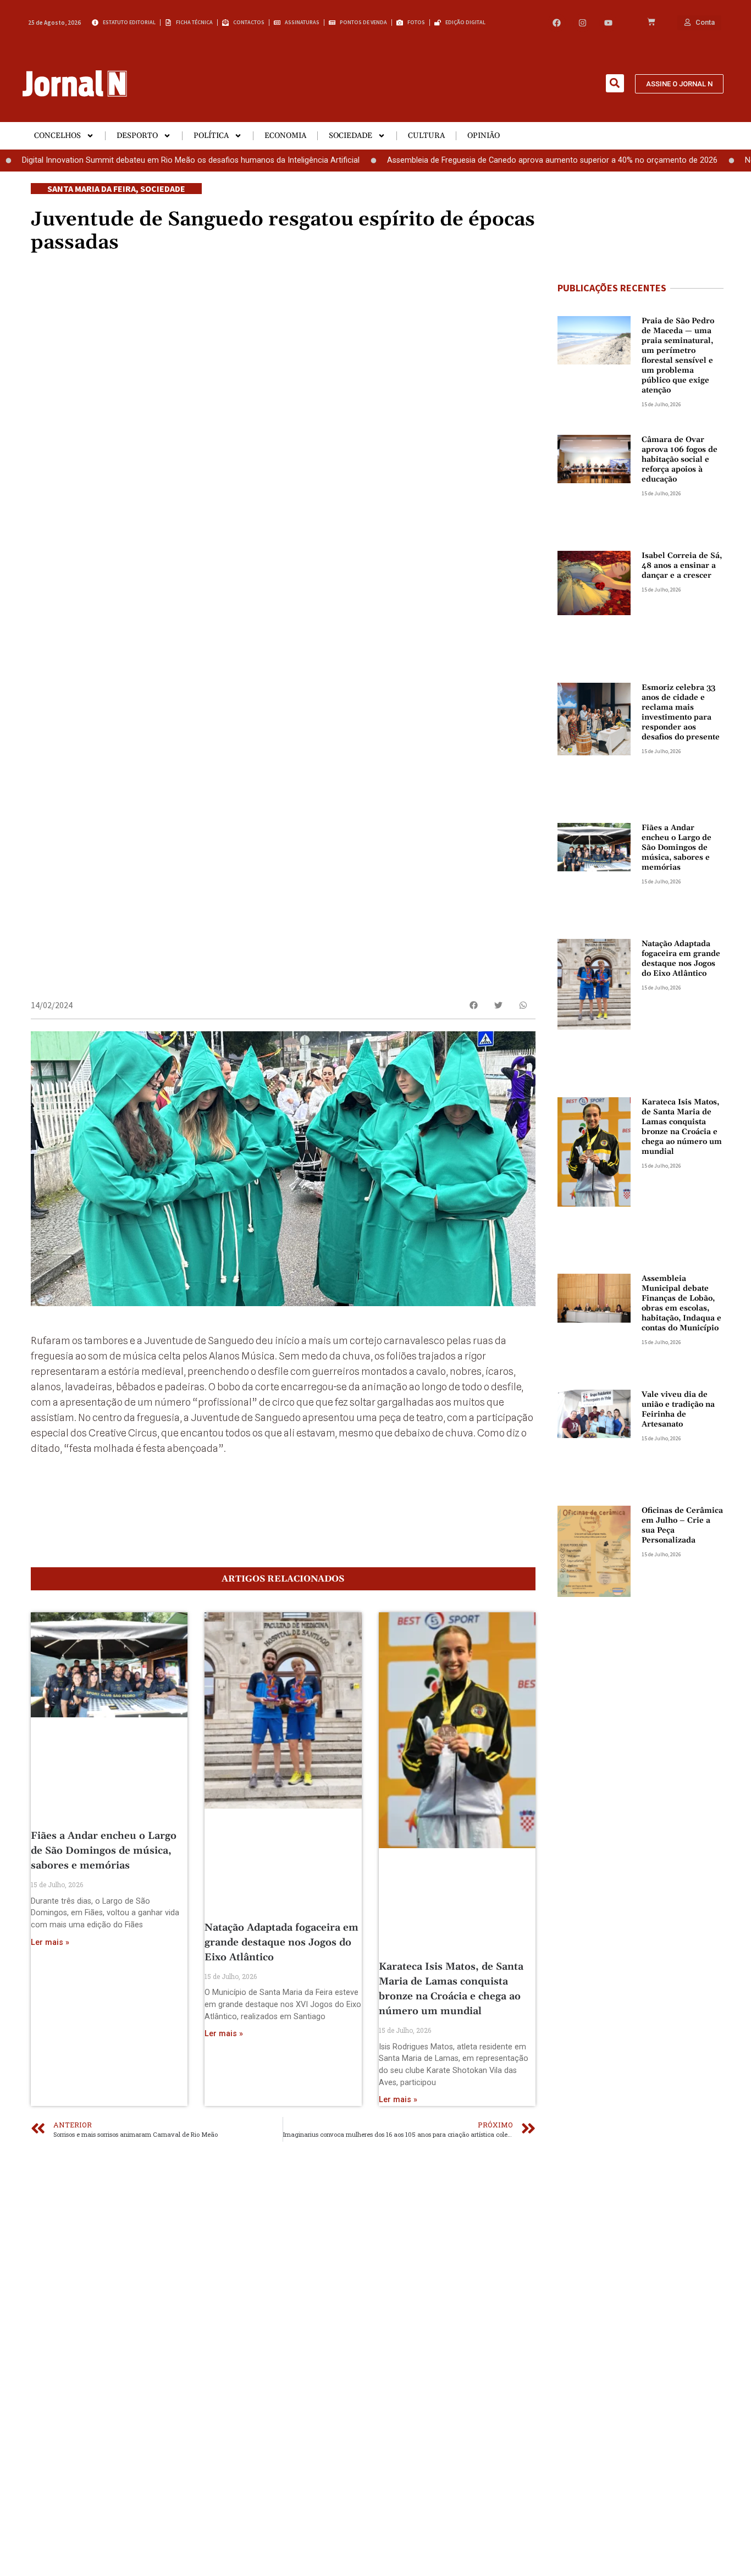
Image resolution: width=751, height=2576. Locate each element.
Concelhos (57, 136)
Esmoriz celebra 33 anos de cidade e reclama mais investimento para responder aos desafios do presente (681, 712)
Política (211, 136)
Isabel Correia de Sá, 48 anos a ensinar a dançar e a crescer (682, 566)
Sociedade (350, 136)
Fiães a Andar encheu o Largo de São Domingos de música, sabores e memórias (104, 1851)
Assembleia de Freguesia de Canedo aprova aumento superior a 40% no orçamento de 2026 (493, 160)
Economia (285, 136)
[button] (615, 83)
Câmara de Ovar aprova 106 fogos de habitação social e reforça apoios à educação (680, 460)
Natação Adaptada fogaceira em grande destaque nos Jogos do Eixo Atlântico (281, 1942)
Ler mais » (50, 1942)
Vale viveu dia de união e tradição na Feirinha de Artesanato (678, 1409)
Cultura (426, 136)
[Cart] (651, 23)
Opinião (484, 136)
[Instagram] (582, 23)
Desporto (137, 136)
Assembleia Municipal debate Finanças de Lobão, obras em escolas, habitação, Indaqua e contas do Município (681, 1303)
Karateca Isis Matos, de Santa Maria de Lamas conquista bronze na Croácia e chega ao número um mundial (682, 1127)
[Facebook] (557, 23)
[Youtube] (608, 23)
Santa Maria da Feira (92, 189)
